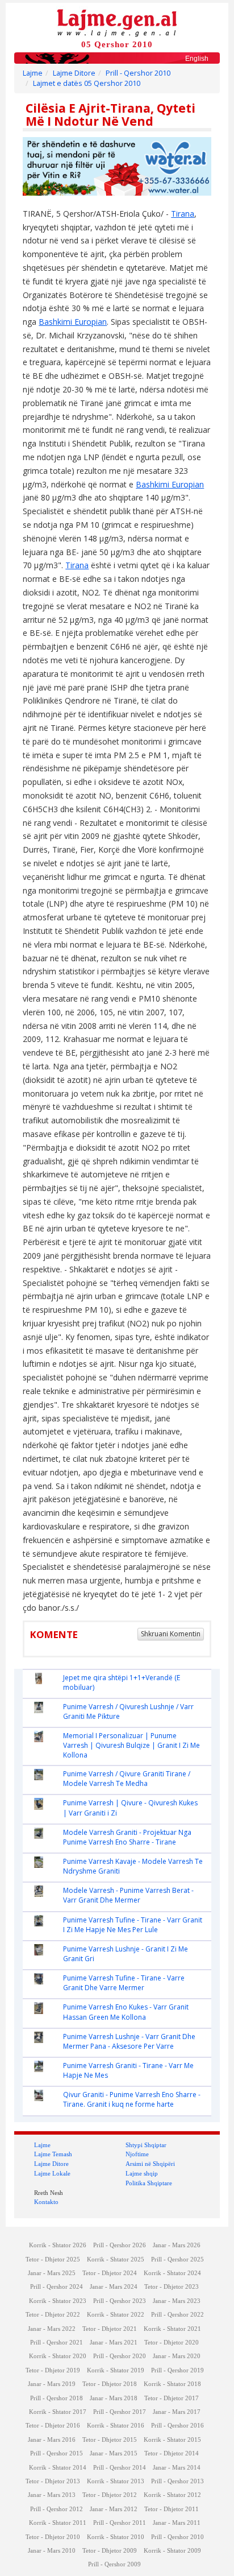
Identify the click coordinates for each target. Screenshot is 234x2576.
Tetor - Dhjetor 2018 (110, 2384)
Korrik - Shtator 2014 (58, 2468)
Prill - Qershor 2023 (120, 2301)
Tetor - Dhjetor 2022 (53, 2315)
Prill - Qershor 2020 (120, 2356)
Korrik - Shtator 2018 (172, 2384)
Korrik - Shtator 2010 (116, 2537)
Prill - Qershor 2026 (120, 2245)
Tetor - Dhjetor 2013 (53, 2481)
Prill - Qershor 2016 (177, 2426)
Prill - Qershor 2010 (138, 73)
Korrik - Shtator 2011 (58, 2523)
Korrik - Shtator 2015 (172, 2440)
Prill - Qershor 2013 (177, 2481)
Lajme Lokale (52, 2173)
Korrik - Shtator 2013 (116, 2481)
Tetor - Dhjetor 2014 (172, 2453)
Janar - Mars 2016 (52, 2440)
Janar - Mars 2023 (177, 2301)
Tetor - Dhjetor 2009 (110, 2551)
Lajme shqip (142, 2173)
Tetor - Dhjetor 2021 (110, 2329)
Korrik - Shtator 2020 (58, 2356)
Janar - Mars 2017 (177, 2412)
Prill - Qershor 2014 (120, 2468)
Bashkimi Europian (73, 322)
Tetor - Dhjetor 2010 (53, 2537)
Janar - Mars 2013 (52, 2495)
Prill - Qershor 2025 (177, 2259)
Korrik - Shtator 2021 (172, 2329)
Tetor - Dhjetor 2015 (110, 2440)
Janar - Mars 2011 (177, 2523)
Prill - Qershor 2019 (177, 2370)
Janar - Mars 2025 (52, 2273)
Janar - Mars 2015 (114, 2453)
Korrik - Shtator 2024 (172, 2273)
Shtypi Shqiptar (146, 2145)
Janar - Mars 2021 (114, 2343)
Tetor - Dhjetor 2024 (110, 2273)
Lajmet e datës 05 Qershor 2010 (87, 83)
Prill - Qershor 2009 (114, 2564)
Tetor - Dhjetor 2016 (53, 2426)
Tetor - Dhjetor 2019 (53, 2370)
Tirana (183, 214)
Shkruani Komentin (171, 1634)
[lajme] (117, 22)
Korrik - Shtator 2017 (58, 2412)
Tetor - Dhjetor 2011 (172, 2509)
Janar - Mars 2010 (52, 2551)
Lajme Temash (53, 2154)
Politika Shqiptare (149, 2183)
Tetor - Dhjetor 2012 (110, 2495)
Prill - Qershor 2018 (57, 2398)
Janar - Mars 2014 (177, 2468)
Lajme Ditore (74, 73)
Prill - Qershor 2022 (177, 2315)
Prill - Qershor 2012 (57, 2509)
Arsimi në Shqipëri (150, 2164)
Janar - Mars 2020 (177, 2356)
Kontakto (46, 2202)
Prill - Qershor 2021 (57, 2343)
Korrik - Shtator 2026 (58, 2245)
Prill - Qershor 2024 (57, 2287)
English (197, 59)
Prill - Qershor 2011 (120, 2523)
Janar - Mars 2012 (114, 2509)
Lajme (33, 73)
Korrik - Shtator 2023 (58, 2301)
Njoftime (137, 2154)
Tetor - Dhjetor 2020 (172, 2343)
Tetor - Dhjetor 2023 (172, 2287)
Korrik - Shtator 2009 (172, 2551)
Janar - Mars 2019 (52, 2384)
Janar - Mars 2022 (52, 2329)
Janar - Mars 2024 (114, 2287)
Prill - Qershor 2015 (57, 2453)
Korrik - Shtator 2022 (116, 2315)
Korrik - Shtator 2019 (116, 2370)
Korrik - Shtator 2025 (116, 2259)
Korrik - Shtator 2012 (172, 2495)
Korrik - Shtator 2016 (116, 2426)
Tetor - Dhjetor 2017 (172, 2398)
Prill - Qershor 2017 (120, 2412)
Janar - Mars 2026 (177, 2245)
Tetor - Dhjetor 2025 (53, 2259)
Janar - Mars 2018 (114, 2398)
